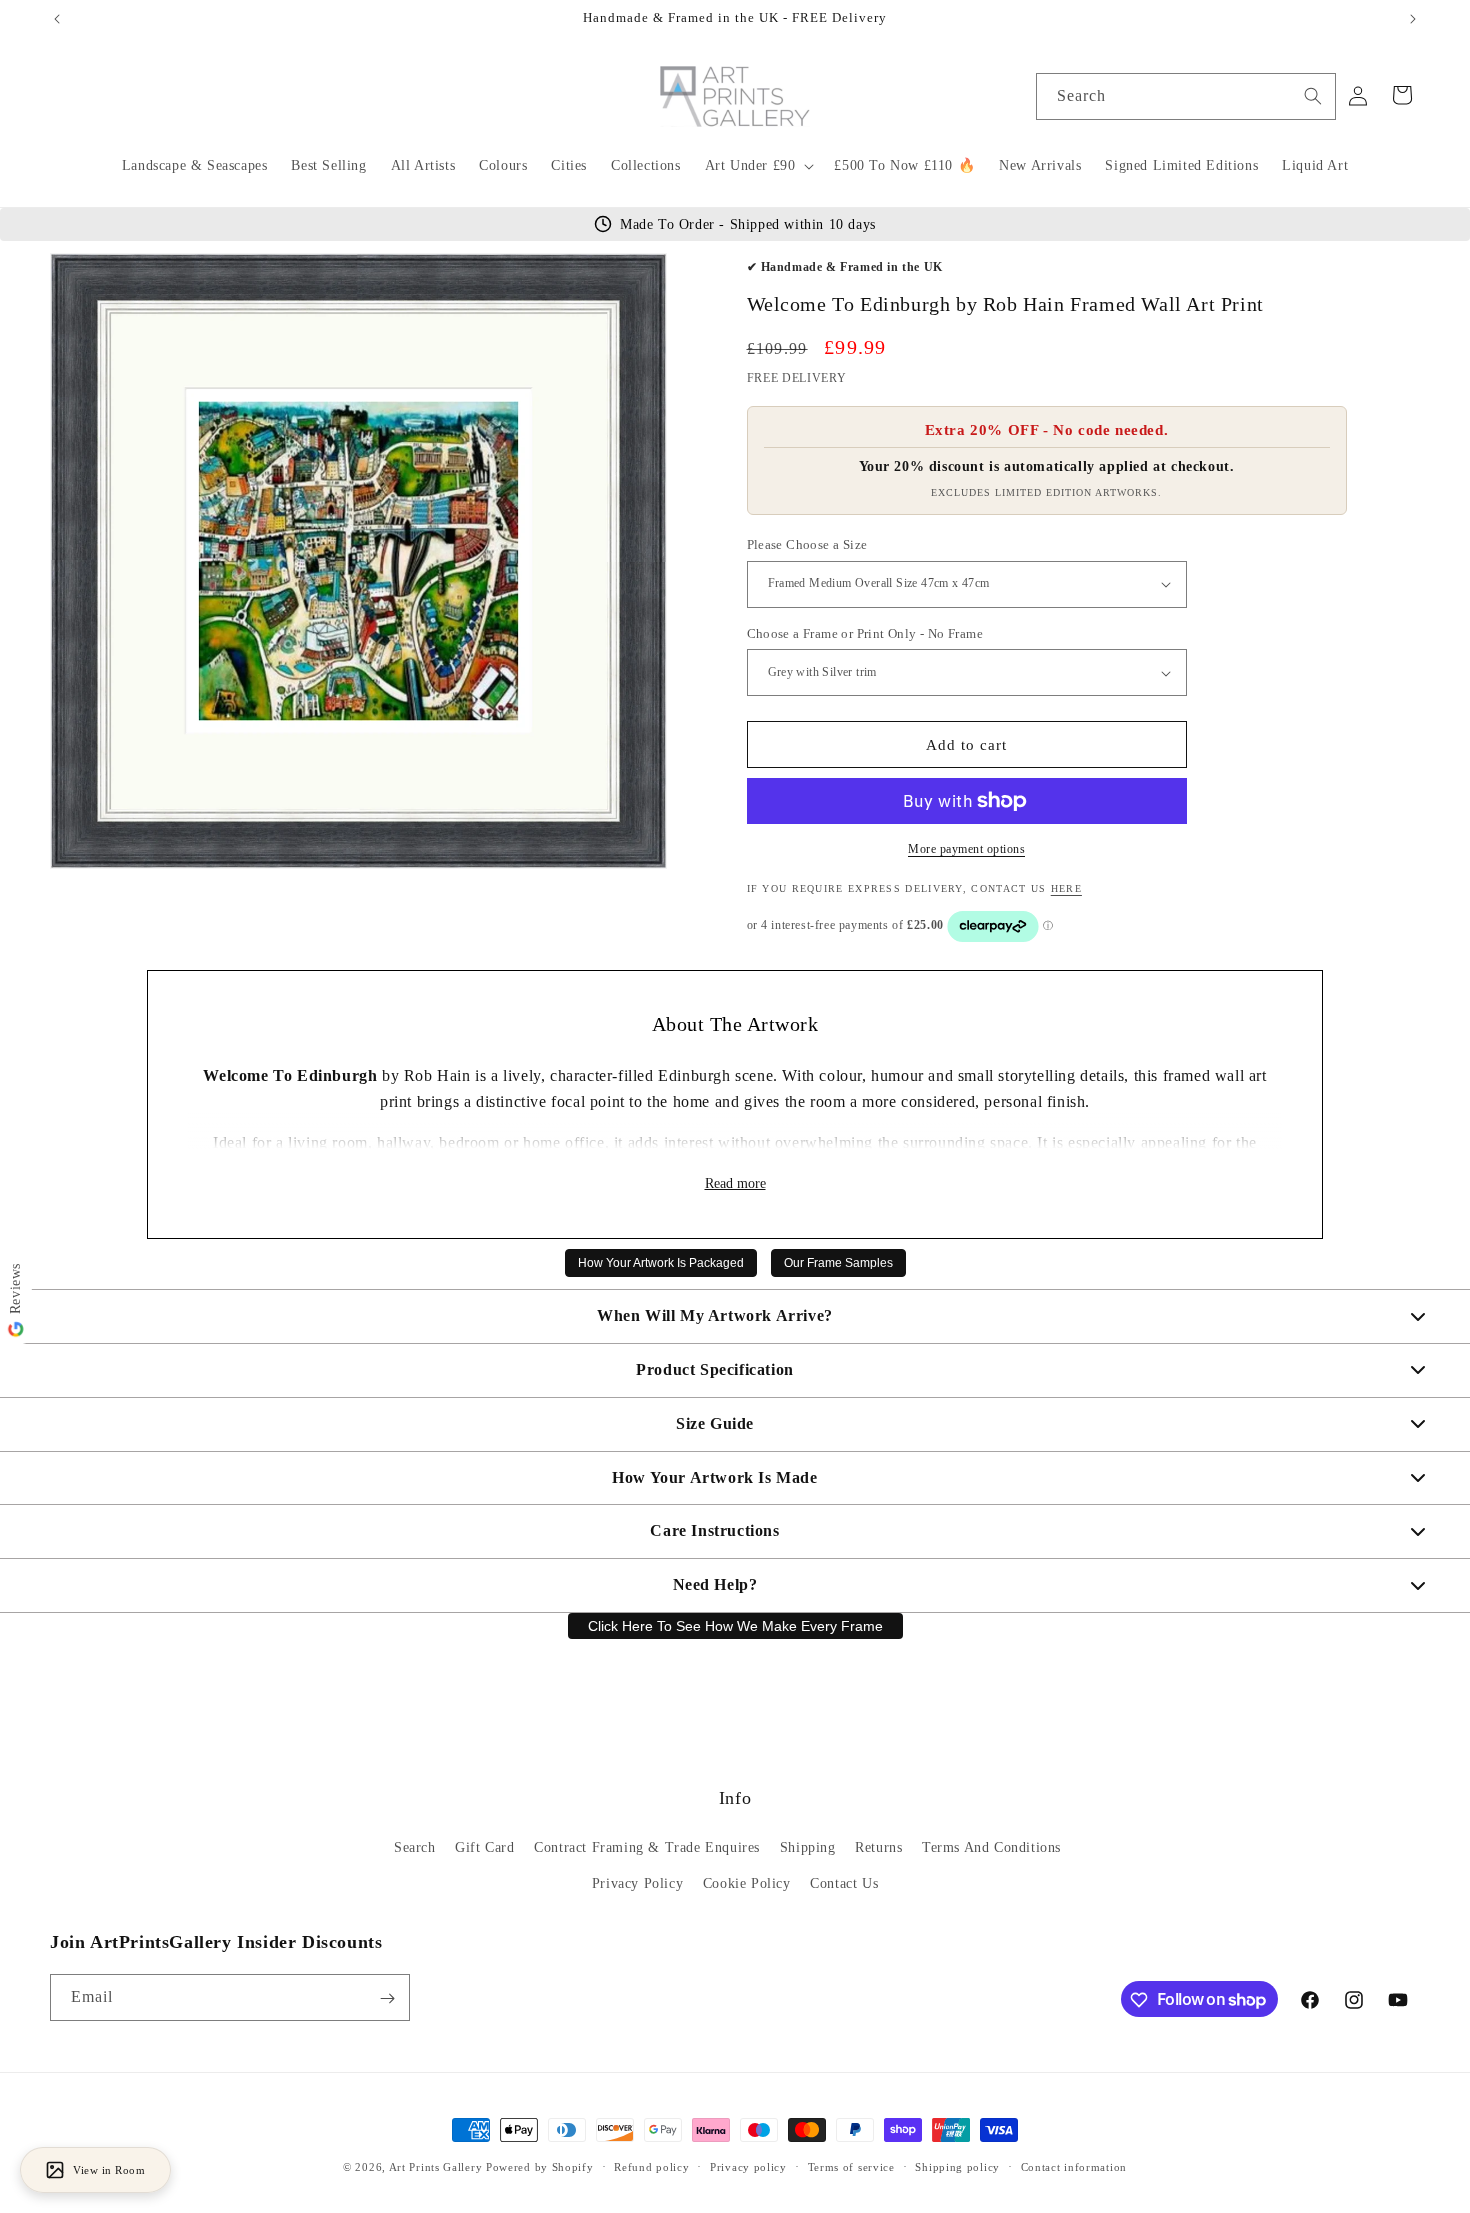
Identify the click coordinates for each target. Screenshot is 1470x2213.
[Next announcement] (1413, 19)
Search (415, 1848)
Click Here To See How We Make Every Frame (735, 1626)
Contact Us (844, 1883)
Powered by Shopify (540, 2167)
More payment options (966, 849)
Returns (878, 1848)
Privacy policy (748, 2166)
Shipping (808, 1848)
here (1066, 888)
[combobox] (1186, 96)
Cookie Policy (747, 1883)
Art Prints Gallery (436, 2167)
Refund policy (651, 2166)
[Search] (1313, 96)
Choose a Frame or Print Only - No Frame (865, 633)
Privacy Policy (637, 1883)
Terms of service (851, 2166)
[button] (758, 166)
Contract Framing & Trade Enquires (647, 1848)
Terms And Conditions (991, 1848)
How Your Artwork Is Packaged (661, 1263)
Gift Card (484, 1848)
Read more (735, 1183)
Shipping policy (957, 2166)
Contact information (1074, 2166)
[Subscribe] (387, 1998)
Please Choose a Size (807, 544)
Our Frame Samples (838, 1263)
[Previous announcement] (57, 19)
